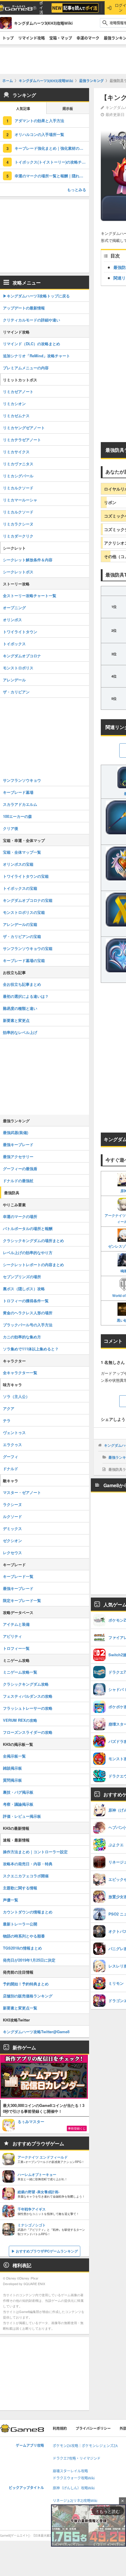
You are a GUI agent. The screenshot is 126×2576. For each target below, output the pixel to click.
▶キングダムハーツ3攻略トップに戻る (36, 296)
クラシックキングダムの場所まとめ (33, 1240)
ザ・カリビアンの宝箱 (22, 936)
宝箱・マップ (61, 38)
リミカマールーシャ (20, 500)
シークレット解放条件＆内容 (28, 560)
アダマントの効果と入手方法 (39, 121)
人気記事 (23, 109)
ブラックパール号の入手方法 (28, 1325)
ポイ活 (41, 8)
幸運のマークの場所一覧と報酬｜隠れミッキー (52, 176)
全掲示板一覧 (14, 1756)
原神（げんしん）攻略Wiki (74, 2488)
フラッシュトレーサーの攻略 (28, 1708)
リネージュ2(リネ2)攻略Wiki (75, 2501)
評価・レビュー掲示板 (22, 1816)
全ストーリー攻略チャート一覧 (30, 595)
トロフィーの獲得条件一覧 (26, 1301)
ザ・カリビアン (16, 692)
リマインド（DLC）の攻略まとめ (31, 344)
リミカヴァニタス (18, 464)
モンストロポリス (18, 668)
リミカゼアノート (18, 391)
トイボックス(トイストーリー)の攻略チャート (52, 162)
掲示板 (68, 109)
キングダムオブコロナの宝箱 (28, 900)
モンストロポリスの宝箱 (24, 912)
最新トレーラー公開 (20, 1924)
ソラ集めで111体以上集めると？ (31, 1349)
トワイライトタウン (20, 632)
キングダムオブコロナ (22, 656)
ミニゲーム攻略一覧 (20, 1672)
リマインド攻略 (31, 38)
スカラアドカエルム (20, 804)
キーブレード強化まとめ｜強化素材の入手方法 (52, 148)
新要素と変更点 (16, 1020)
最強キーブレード (18, 1144)
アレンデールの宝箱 (20, 924)
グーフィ (11, 1457)
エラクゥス (12, 1444)
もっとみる (77, 189)
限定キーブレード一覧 (22, 1600)
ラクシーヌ (12, 1504)
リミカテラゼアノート (22, 440)
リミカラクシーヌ (18, 524)
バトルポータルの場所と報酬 (28, 1228)
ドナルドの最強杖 (18, 1181)
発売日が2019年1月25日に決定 (29, 1960)
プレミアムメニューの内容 (26, 368)
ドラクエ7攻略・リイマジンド (77, 2458)
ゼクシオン (12, 1540)
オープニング (14, 608)
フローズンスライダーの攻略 (28, 1732)
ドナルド (11, 1469)
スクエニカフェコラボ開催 (26, 1876)
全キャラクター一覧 (20, 1373)
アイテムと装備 (16, 1624)
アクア (9, 1408)
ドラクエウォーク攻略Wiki (74, 2478)
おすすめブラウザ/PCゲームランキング (47, 2251)
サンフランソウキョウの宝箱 (28, 948)
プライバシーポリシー (93, 2428)
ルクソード (12, 1516)
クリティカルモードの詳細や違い (31, 320)
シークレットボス (18, 572)
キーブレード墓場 (18, 792)
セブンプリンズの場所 (22, 1277)
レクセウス (12, 1552)
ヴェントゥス (14, 1432)
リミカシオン (14, 403)
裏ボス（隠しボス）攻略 (24, 1289)
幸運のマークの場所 (20, 1216)
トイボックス (14, 644)
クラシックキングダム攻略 (26, 1684)
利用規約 (60, 2428)
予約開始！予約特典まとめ (26, 1984)
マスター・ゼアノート (22, 1492)
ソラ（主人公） (16, 1396)
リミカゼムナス (16, 416)
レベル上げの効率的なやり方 (28, 1252)
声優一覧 (11, 1900)
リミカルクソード (18, 488)
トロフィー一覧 (16, 1648)
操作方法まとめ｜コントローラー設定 (35, 1852)
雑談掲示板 (12, 1768)
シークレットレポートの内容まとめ (33, 1265)
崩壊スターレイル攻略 (70, 2471)
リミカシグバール (18, 476)
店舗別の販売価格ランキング (28, 1996)
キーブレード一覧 (18, 1576)
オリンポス (12, 620)
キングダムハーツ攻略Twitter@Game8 (36, 2032)
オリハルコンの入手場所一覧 (39, 134)
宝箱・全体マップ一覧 (22, 852)
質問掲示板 (12, 1780)
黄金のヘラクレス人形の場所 (28, 1313)
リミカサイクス (16, 452)
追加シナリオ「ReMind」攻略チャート (36, 356)
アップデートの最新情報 (24, 308)
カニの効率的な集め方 (22, 1337)
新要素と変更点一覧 (20, 2008)
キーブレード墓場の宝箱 (24, 960)
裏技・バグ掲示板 (18, 1792)
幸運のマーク (88, 38)
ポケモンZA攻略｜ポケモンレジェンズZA (85, 2446)
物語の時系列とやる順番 (24, 1936)
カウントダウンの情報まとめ (28, 1912)
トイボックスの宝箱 (20, 888)
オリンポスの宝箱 (18, 864)
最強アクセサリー (18, 1156)
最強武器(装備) (16, 1132)
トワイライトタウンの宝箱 (26, 876)
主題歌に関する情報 (20, 1888)
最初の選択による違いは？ (26, 996)
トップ (8, 38)
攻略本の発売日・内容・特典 (28, 1864)
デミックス (12, 1528)
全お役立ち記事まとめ (22, 984)
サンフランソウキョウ (22, 780)
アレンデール (14, 680)
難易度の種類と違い (20, 1008)
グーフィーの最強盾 (20, 1169)
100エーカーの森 (17, 816)
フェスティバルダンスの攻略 (28, 1696)
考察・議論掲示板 (18, 1804)
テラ (7, 1420)
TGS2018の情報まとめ (22, 1948)
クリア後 (11, 828)
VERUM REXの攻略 (20, 1720)
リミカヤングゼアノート (24, 428)
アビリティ (12, 1636)
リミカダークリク (18, 536)
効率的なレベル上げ (20, 1032)
